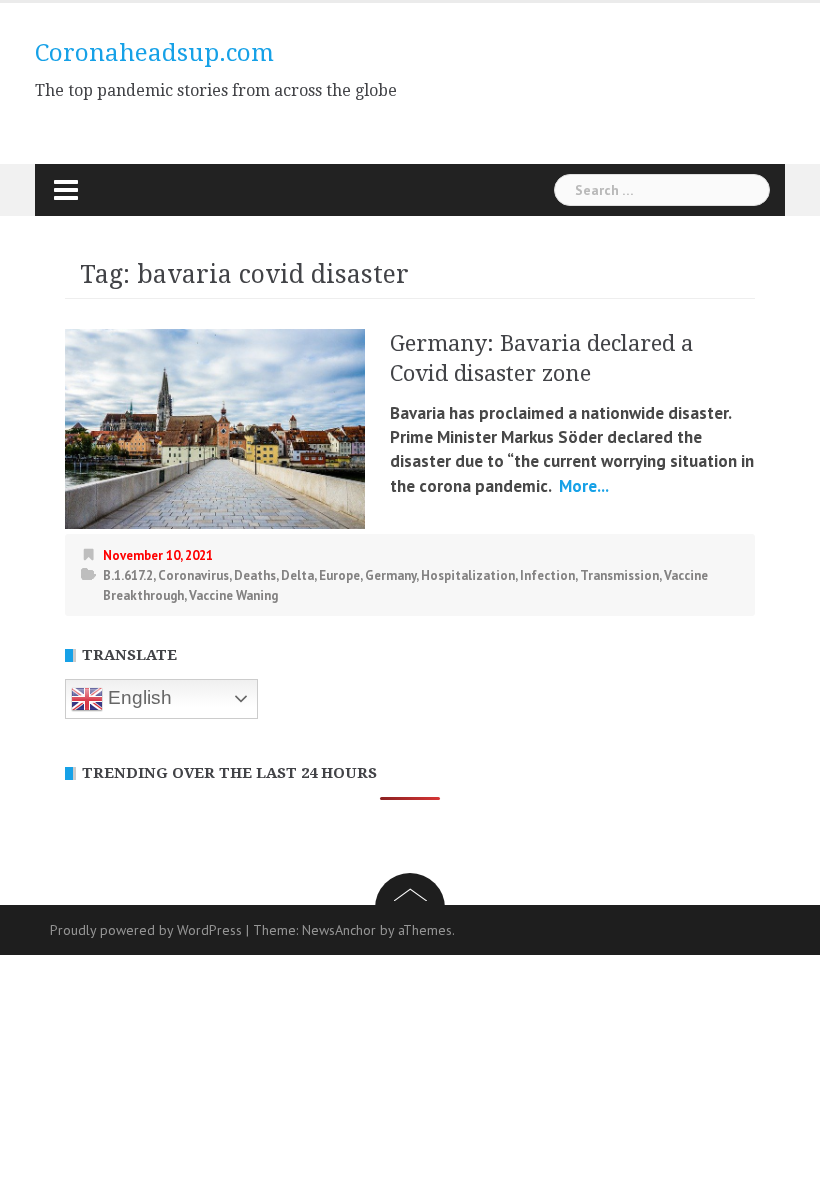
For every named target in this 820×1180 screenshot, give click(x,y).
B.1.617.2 (128, 575)
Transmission (619, 575)
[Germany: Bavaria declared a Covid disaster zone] (215, 427)
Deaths (255, 575)
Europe (339, 575)
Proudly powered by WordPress (146, 930)
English (137, 697)
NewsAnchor (339, 930)
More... (582, 486)
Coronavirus (193, 575)
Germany (390, 575)
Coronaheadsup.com (154, 53)
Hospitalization (468, 575)
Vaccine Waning (233, 595)
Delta (297, 575)
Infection (547, 575)
